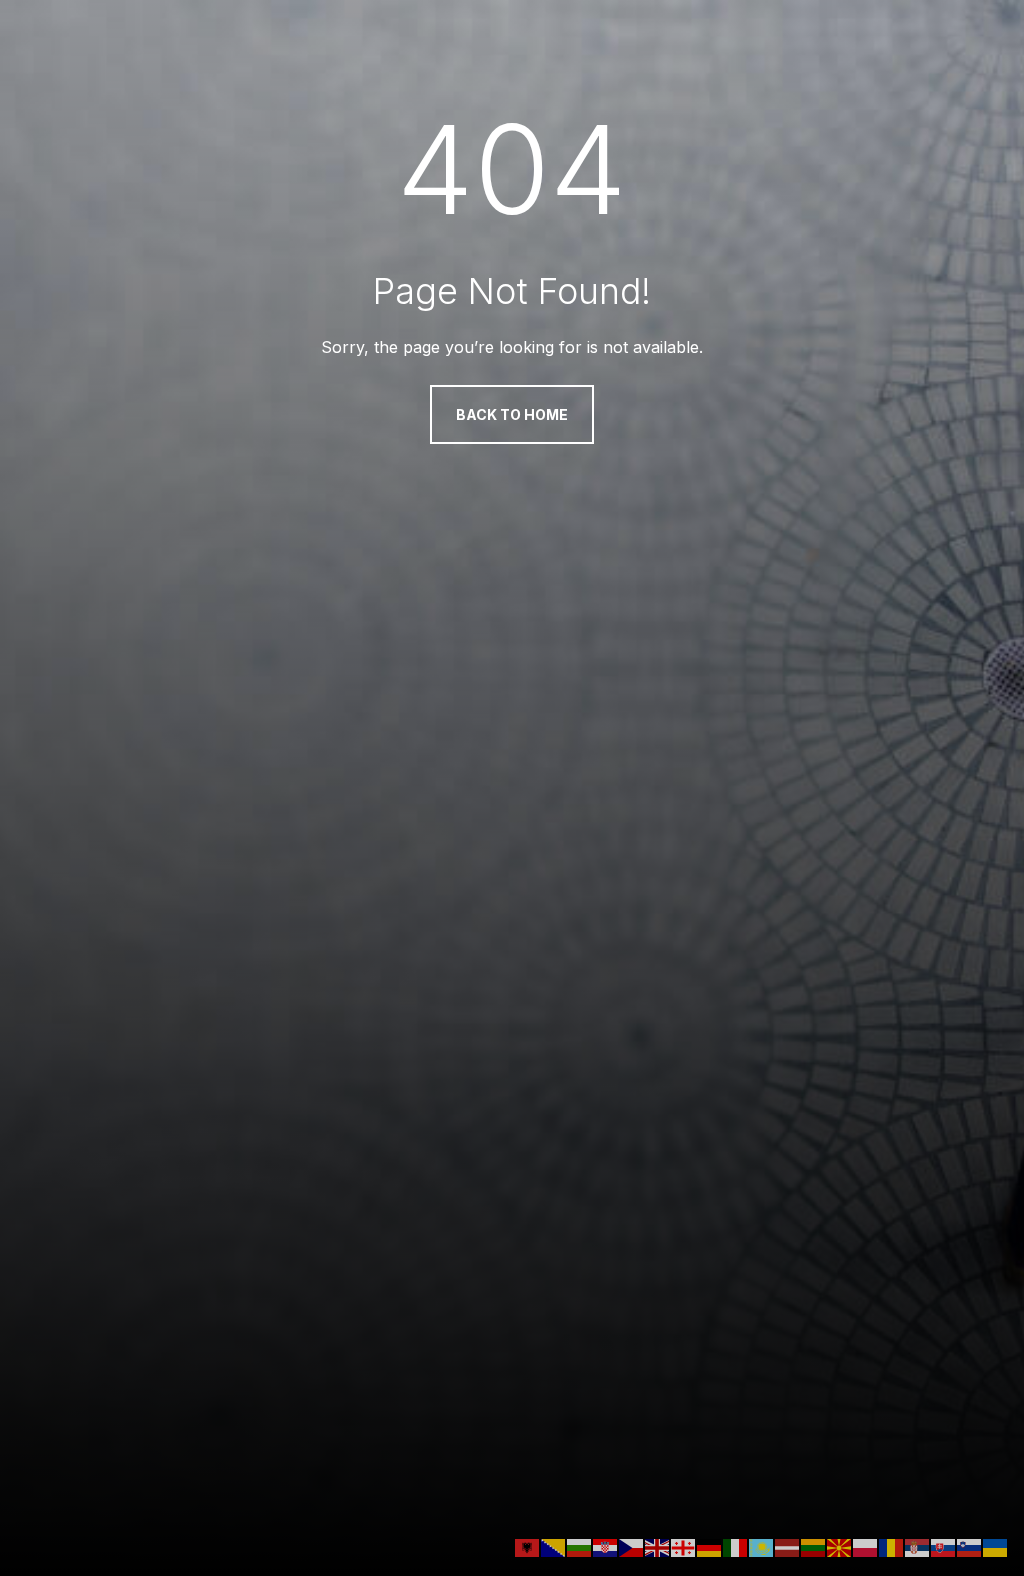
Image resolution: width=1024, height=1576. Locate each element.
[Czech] (632, 1546)
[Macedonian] (840, 1546)
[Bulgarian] (580, 1546)
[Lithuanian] (814, 1546)
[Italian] (736, 1546)
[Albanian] (528, 1546)
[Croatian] (606, 1546)
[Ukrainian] (996, 1546)
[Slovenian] (970, 1546)
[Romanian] (892, 1546)
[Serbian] (918, 1546)
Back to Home (512, 414)
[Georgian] (684, 1546)
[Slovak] (944, 1546)
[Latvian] (788, 1546)
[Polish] (866, 1546)
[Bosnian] (554, 1546)
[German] (710, 1546)
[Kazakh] (762, 1546)
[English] (658, 1546)
